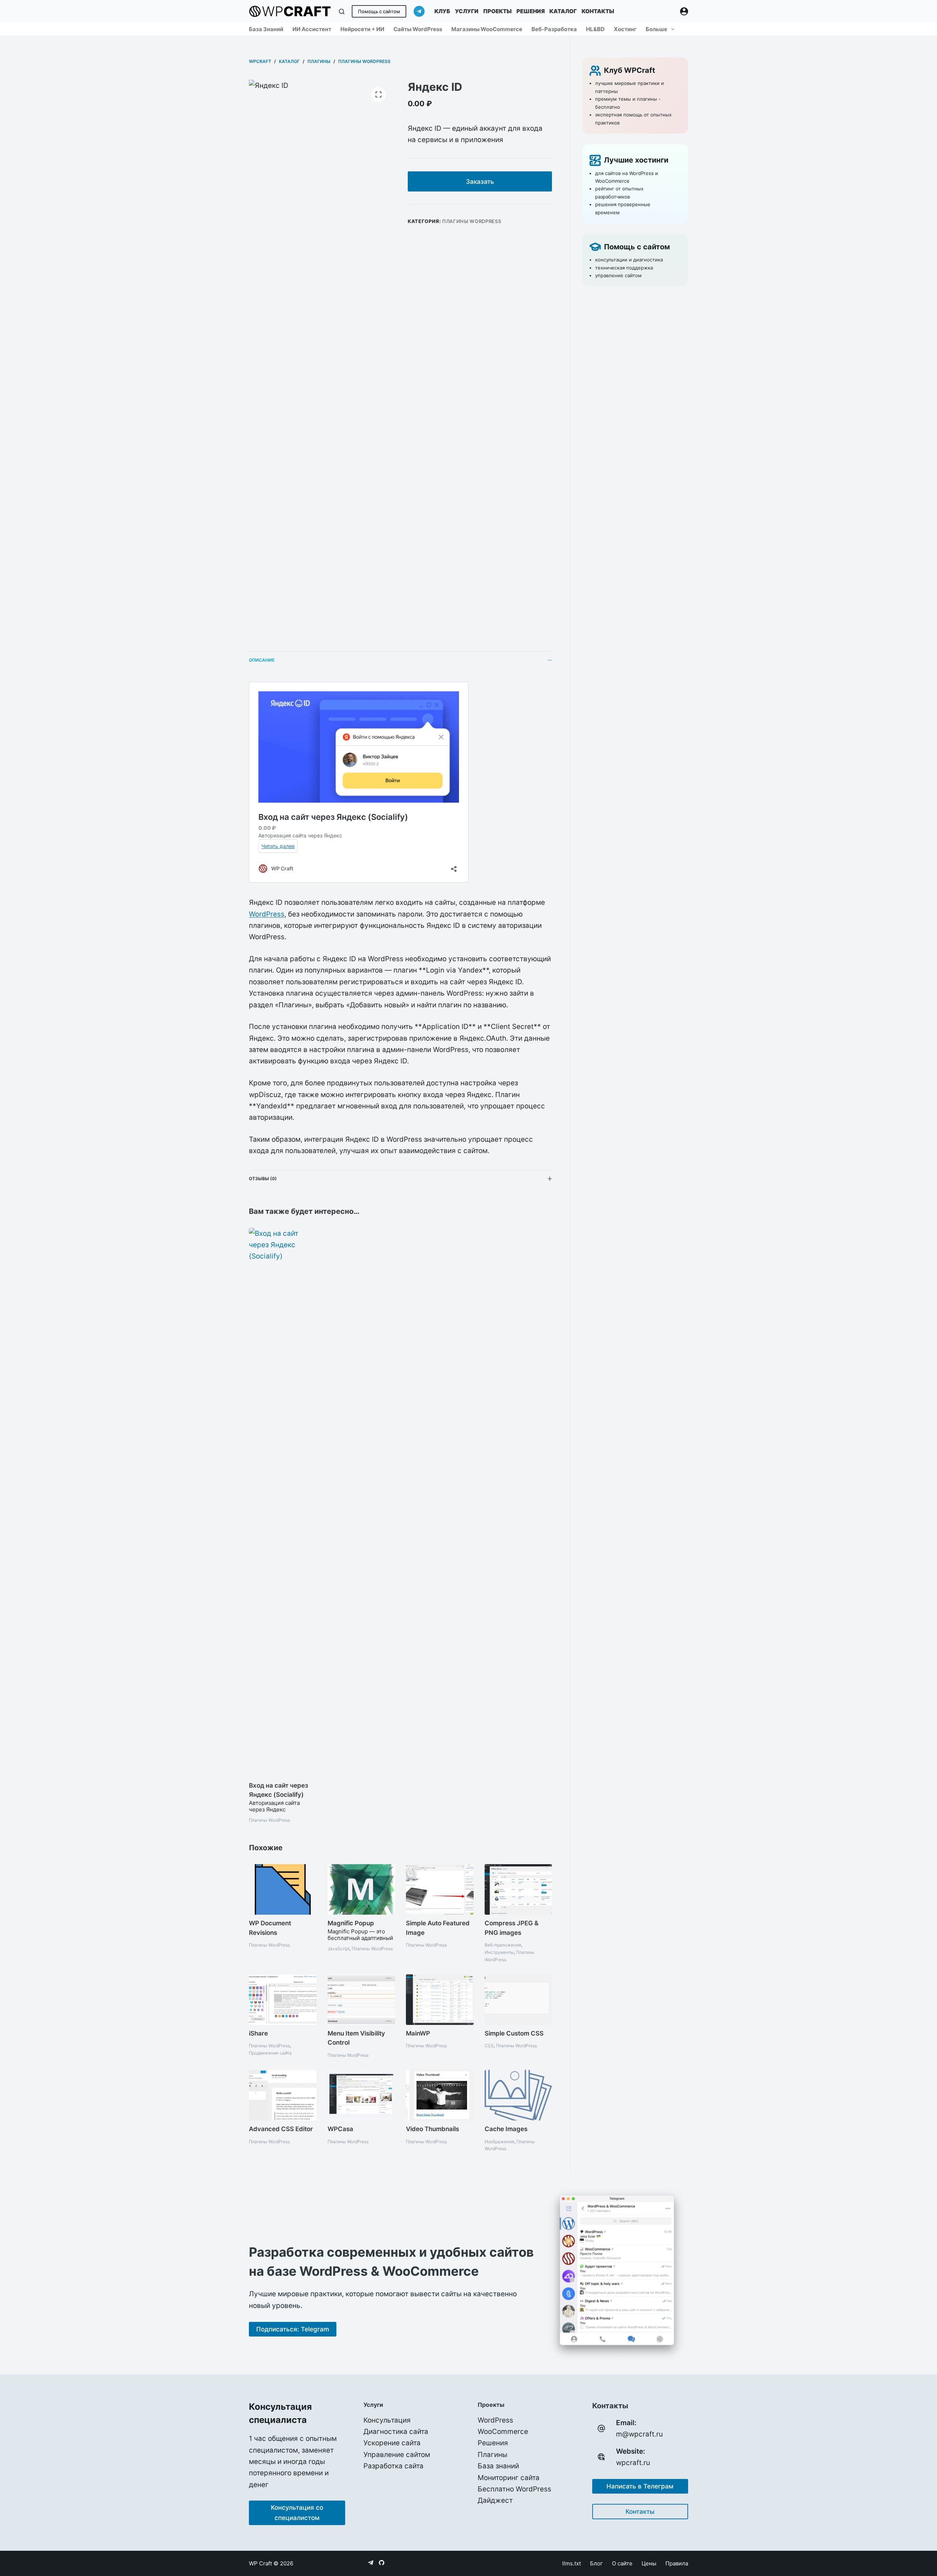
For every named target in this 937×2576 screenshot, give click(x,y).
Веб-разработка (554, 29)
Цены (649, 2563)
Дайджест (495, 2500)
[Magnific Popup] (361, 1889)
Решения (531, 11)
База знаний (266, 29)
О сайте (622, 2563)
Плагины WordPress (472, 221)
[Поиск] (342, 12)
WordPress (267, 914)
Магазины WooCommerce (487, 29)
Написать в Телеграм (640, 2486)
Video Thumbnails (432, 2129)
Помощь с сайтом (379, 11)
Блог (596, 2563)
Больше (656, 29)
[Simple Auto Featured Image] (440, 1889)
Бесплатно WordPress (514, 2489)
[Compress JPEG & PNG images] (518, 1889)
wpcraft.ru (633, 2463)
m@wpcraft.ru (639, 2434)
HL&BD (595, 29)
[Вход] (684, 11)
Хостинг (625, 29)
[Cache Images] (518, 2095)
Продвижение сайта (270, 2053)
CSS (489, 2046)
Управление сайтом (397, 2455)
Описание (262, 660)
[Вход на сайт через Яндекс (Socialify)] (283, 1502)
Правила (677, 2563)
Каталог (563, 11)
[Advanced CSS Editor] (283, 2095)
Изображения (499, 2142)
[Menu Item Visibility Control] (361, 2000)
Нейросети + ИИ (362, 29)
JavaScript (339, 1949)
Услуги (467, 11)
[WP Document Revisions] (283, 1889)
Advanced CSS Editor (281, 2129)
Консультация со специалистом (297, 2513)
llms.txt (572, 2563)
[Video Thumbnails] (440, 2095)
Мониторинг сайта (509, 2478)
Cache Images (506, 2129)
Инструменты (499, 1952)
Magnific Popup (351, 1923)
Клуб (442, 11)
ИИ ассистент (312, 29)
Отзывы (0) (263, 1179)
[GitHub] (382, 2563)
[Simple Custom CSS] (518, 2000)
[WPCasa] (361, 2095)
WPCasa (340, 2129)
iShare (258, 2033)
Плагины (492, 2455)
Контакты (598, 11)
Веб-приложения (503, 1945)
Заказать (480, 182)
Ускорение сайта (392, 2443)
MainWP (418, 2033)
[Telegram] (419, 11)
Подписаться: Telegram (293, 2329)
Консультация (387, 2420)
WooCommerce (503, 2432)
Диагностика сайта (396, 2432)
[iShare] (283, 2000)
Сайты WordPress (418, 29)
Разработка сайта (393, 2466)
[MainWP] (440, 2000)
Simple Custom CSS (514, 2033)
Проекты (497, 11)
